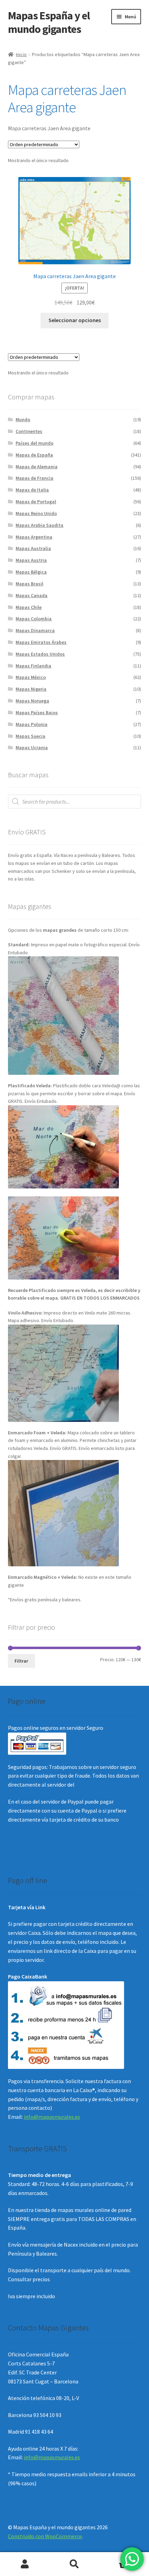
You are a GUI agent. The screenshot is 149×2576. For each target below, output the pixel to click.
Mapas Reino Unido (36, 513)
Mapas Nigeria (31, 689)
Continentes (29, 431)
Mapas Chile (29, 607)
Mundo (23, 419)
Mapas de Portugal (36, 502)
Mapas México (31, 677)
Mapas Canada (32, 595)
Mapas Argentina (34, 537)
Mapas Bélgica (31, 572)
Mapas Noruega (32, 701)
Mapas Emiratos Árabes (41, 642)
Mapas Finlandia (33, 666)
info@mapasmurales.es (52, 2117)
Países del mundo (34, 443)
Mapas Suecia (30, 736)
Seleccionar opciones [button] (75, 320)
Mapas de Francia (34, 478)
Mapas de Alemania (37, 467)
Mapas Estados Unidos (40, 654)
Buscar (74, 2564)
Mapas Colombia (34, 619)
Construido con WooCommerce (45, 2536)
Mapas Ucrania (32, 747)
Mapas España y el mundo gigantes (49, 22)
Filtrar (21, 1661)
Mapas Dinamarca (35, 630)
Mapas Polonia (32, 724)
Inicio (21, 54)
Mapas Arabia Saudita (40, 525)
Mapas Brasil (29, 584)
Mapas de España (34, 455)
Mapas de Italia (32, 490)
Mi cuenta (25, 2564)
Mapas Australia (33, 548)
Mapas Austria (31, 560)
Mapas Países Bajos (37, 712)
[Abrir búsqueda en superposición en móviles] (75, 802)
